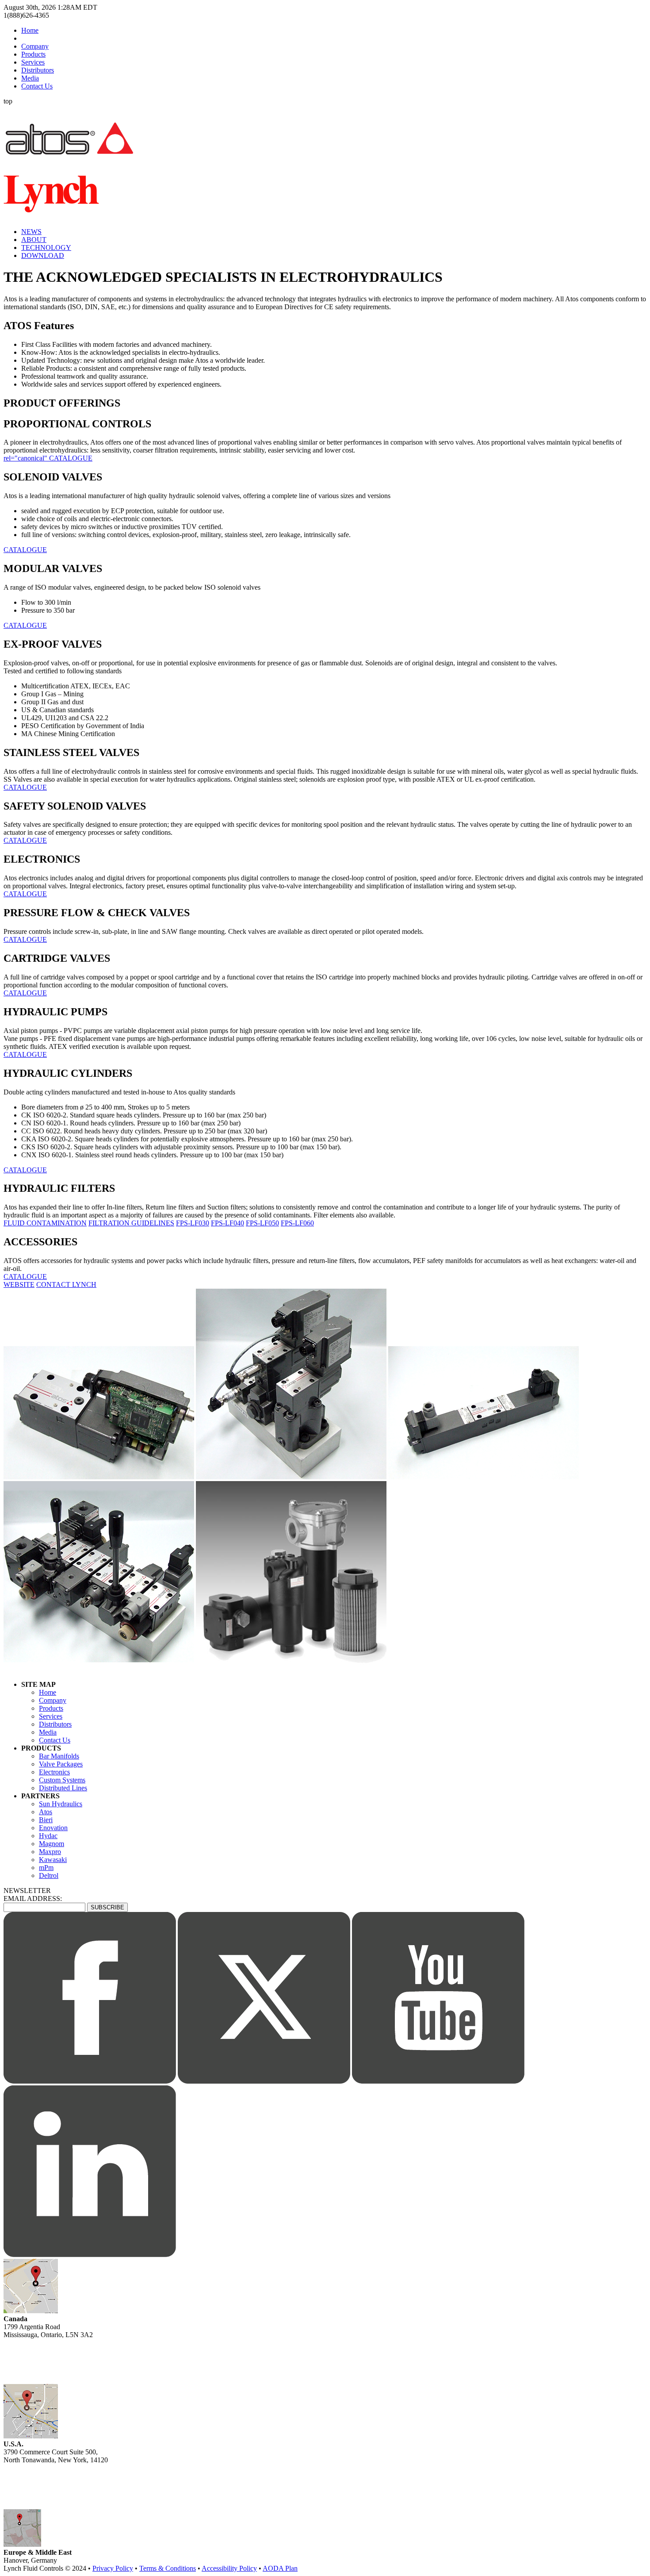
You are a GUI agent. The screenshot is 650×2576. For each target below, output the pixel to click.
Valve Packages (61, 1764)
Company (35, 46)
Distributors (38, 70)
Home (30, 30)
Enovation (53, 1828)
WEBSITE (19, 1284)
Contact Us (37, 86)
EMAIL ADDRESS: (33, 1898)
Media (30, 78)
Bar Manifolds (59, 1756)
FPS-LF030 (193, 1223)
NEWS (31, 232)
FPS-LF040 (227, 1223)
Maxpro (50, 1852)
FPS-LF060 (297, 1223)
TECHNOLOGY (46, 248)
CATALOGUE (25, 550)
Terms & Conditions (168, 2568)
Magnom (52, 1844)
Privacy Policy (113, 2568)
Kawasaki (53, 1860)
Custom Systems (62, 1780)
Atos (46, 1812)
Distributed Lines (63, 1788)
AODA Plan (280, 2568)
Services (33, 62)
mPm (46, 1868)
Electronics (54, 1772)
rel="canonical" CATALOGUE (48, 458)
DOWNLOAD (43, 255)
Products (33, 54)
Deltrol (49, 1875)
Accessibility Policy (229, 2568)
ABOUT (34, 240)
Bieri (46, 1820)
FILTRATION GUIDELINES (131, 1223)
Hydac (48, 1836)
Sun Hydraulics (61, 1804)
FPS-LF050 (262, 1223)
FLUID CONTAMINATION (45, 1223)
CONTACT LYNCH (66, 1284)
